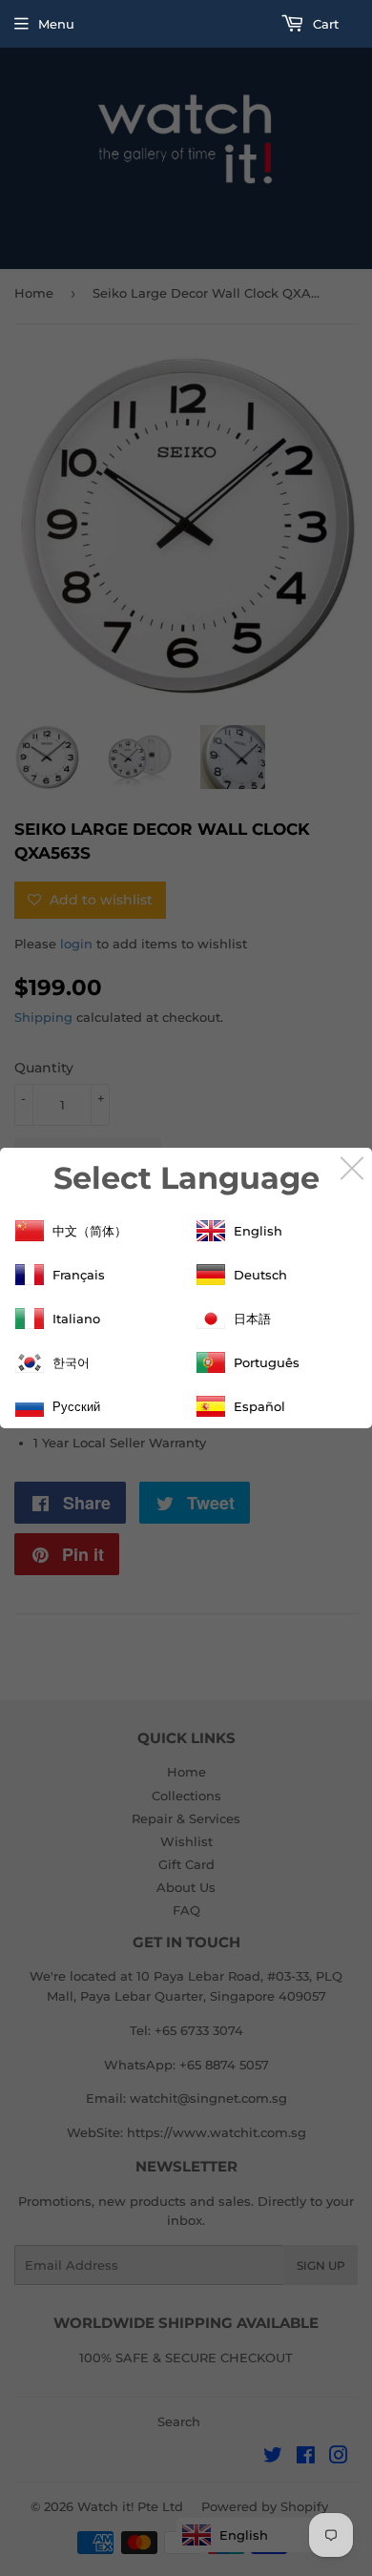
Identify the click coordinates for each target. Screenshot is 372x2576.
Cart (324, 24)
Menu (56, 24)
